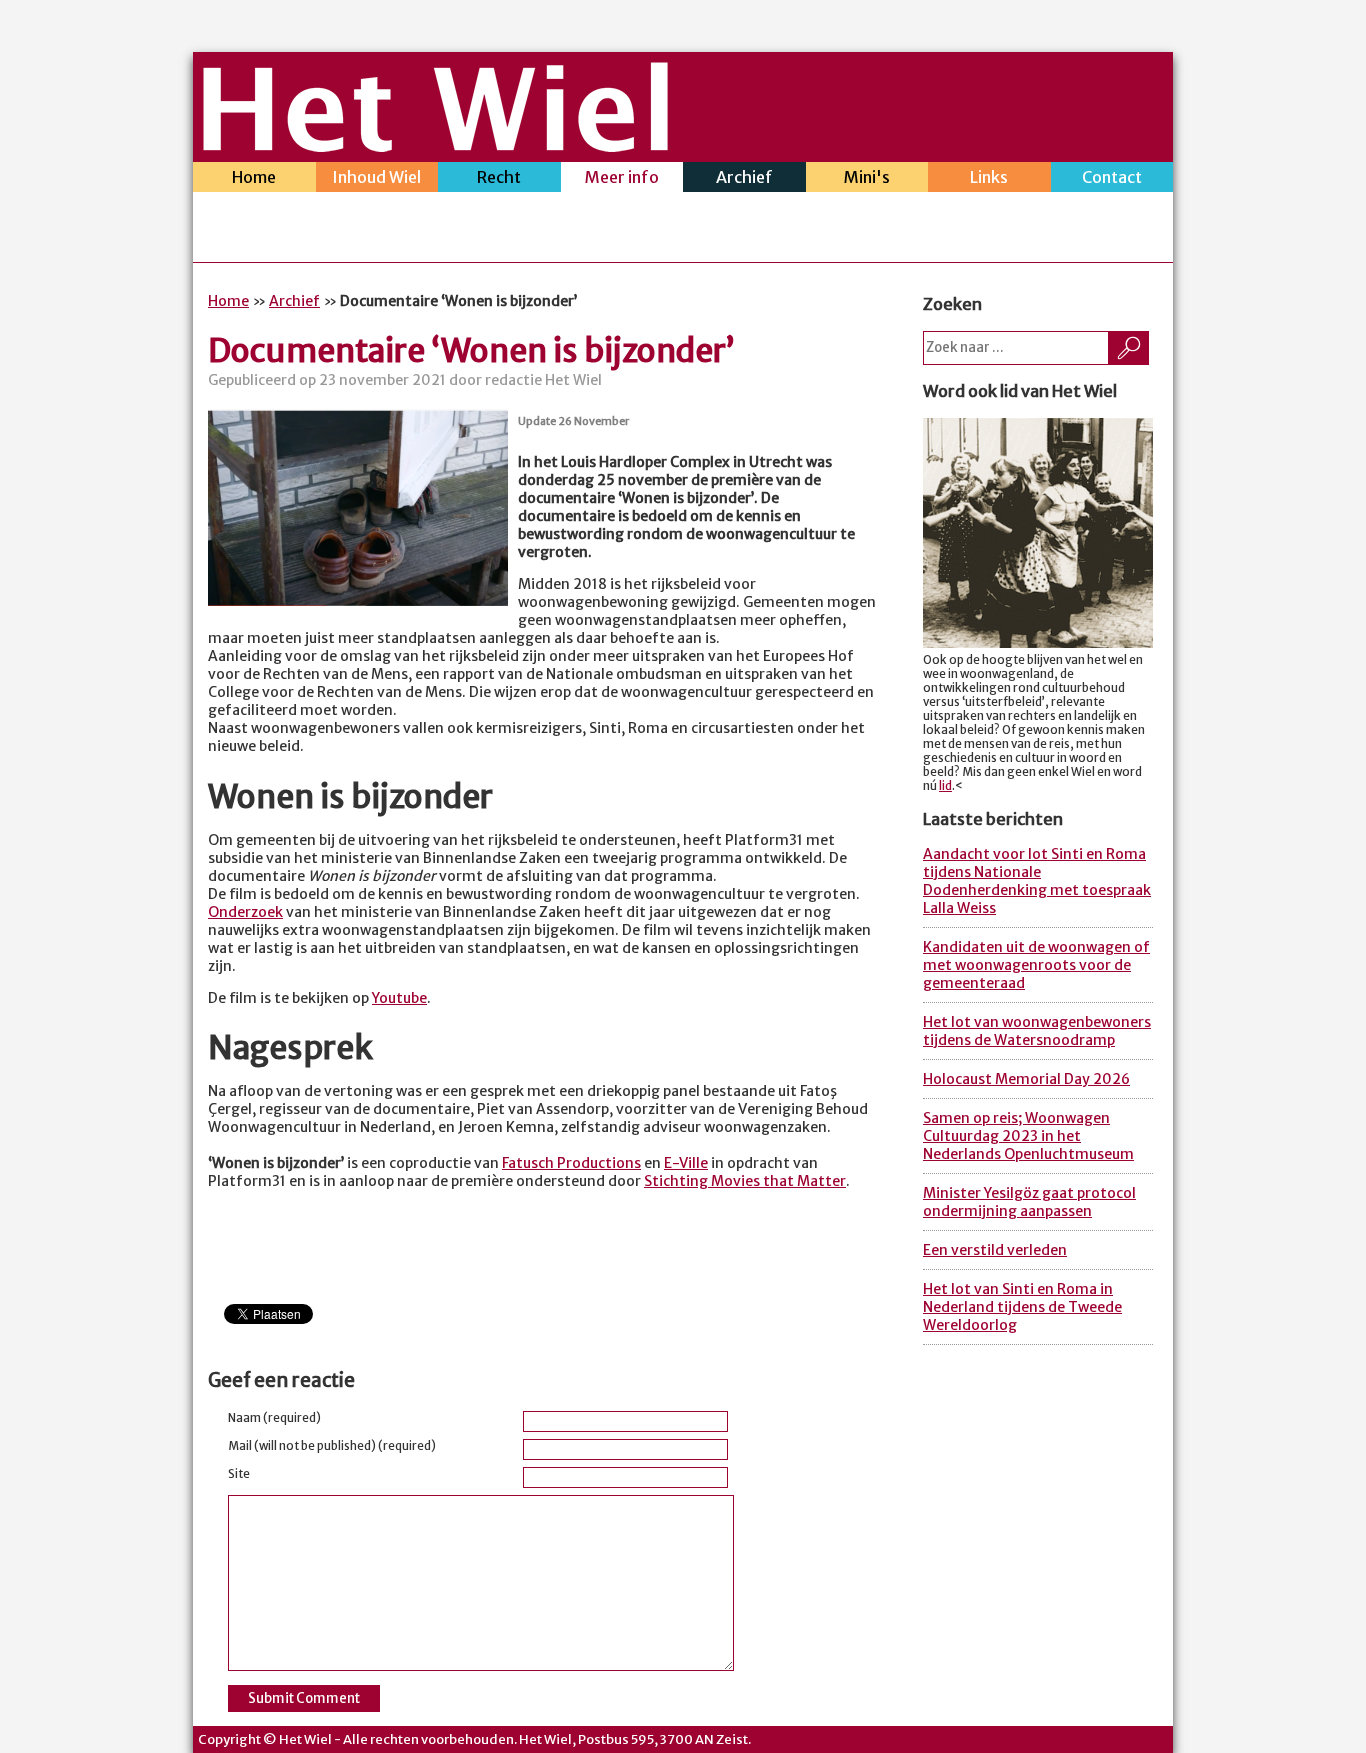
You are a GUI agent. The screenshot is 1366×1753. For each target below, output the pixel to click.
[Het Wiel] (435, 146)
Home (254, 177)
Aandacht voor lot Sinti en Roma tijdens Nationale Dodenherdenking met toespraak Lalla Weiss (1037, 881)
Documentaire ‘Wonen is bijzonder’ (471, 351)
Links (989, 177)
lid (945, 786)
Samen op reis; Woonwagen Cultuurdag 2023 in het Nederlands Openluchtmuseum (1028, 1136)
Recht (499, 177)
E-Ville (686, 1163)
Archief (744, 177)
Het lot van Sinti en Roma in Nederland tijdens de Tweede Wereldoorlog (1022, 1307)
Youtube (399, 998)
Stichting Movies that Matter (745, 1181)
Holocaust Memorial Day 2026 (1026, 1079)
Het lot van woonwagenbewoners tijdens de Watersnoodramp (1037, 1031)
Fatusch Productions (571, 1163)
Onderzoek (245, 912)
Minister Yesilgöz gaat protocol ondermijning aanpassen (1029, 1202)
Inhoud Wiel (376, 177)
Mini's (867, 177)
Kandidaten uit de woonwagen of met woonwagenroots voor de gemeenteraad (1036, 965)
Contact (1112, 177)
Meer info (622, 177)
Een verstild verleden (995, 1250)
